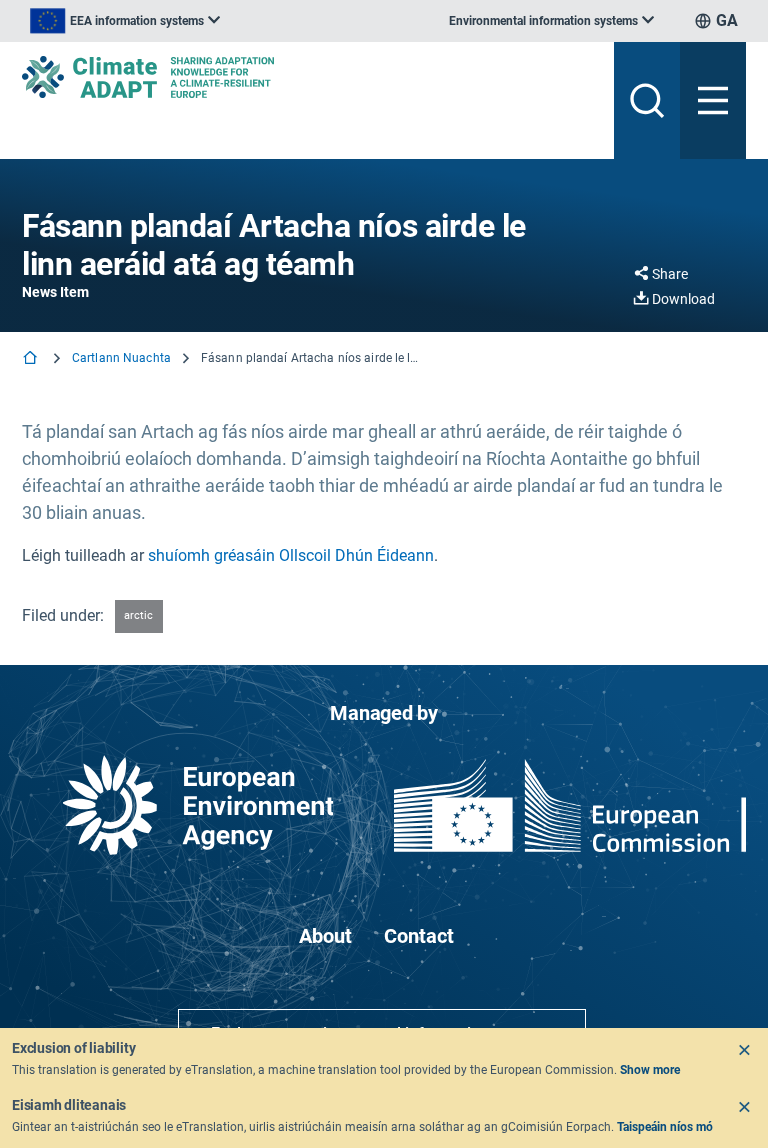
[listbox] (125, 21)
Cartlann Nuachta (121, 358)
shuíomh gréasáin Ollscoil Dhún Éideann (291, 555)
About (325, 936)
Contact (419, 936)
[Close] (744, 1050)
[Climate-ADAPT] (310, 77)
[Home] (32, 359)
